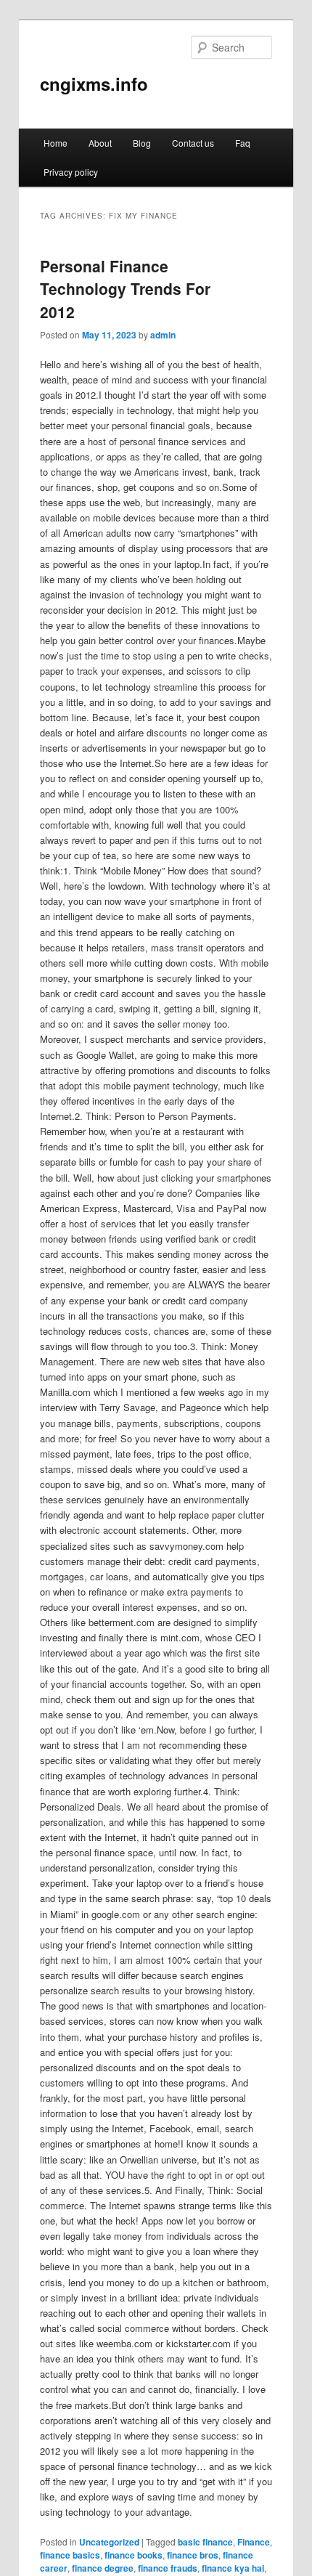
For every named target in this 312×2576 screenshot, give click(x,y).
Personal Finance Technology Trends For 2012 (125, 289)
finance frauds (168, 2568)
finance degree (103, 2568)
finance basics (70, 2555)
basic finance (205, 2542)
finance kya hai (233, 2568)
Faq (243, 143)
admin (163, 335)
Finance (254, 2542)
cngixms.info (94, 84)
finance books (134, 2555)
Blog (142, 143)
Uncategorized (109, 2542)
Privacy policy (71, 172)
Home (56, 143)
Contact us (193, 143)
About (100, 143)
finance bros (193, 2555)
